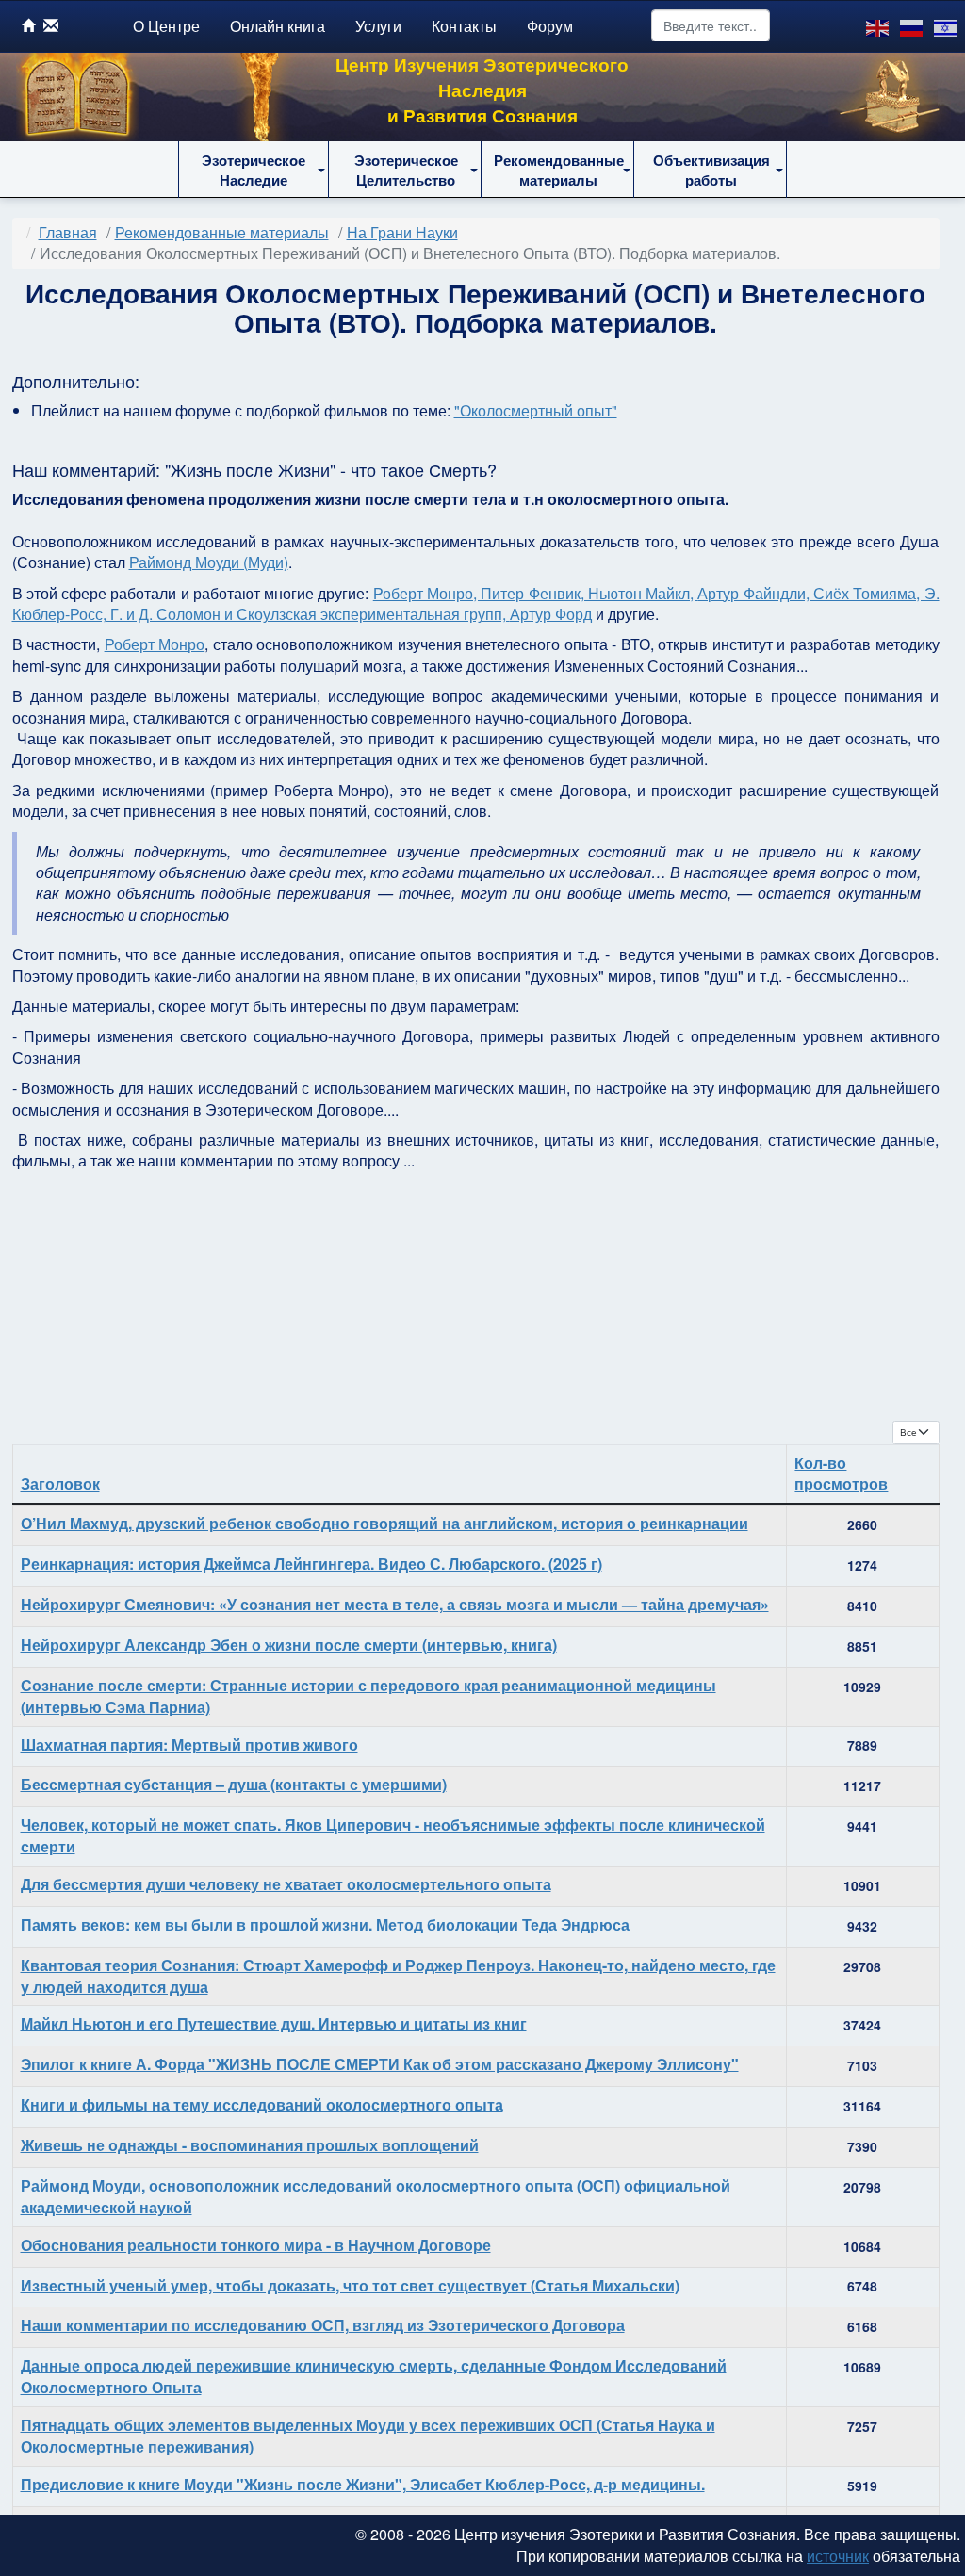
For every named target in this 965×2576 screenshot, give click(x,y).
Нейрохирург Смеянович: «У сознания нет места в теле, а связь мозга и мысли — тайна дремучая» (395, 1604)
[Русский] (912, 26)
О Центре (166, 26)
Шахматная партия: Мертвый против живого (189, 1745)
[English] (878, 26)
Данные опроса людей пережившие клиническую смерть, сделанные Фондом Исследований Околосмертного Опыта (374, 2376)
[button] (254, 170)
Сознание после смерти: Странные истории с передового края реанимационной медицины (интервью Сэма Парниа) (368, 1696)
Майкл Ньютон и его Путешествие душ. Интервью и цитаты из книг (274, 2023)
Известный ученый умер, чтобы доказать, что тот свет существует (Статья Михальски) (350, 2285)
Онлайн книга (278, 26)
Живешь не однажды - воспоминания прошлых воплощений (250, 2145)
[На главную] (29, 25)
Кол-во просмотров (841, 1474)
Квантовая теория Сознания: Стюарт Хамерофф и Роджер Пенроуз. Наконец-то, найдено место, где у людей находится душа (398, 1976)
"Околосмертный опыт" (536, 410)
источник (838, 2556)
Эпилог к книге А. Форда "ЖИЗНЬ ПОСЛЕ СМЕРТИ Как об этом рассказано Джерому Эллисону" (380, 2064)
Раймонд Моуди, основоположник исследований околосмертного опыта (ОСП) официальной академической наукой (376, 2196)
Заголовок (60, 1484)
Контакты (464, 26)
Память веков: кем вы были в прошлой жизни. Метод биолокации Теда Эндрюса (325, 1924)
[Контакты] (51, 25)
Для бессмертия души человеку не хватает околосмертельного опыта (286, 1884)
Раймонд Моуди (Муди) (209, 562)
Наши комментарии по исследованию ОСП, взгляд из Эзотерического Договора (323, 2325)
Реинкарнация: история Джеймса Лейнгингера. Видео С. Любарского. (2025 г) (311, 1564)
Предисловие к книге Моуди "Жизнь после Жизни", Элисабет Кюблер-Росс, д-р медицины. (363, 2484)
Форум (550, 26)
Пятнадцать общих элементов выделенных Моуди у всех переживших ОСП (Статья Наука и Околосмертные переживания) (368, 2436)
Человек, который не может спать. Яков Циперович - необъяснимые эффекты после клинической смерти (393, 1835)
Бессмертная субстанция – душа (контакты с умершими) (234, 1784)
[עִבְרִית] (946, 26)
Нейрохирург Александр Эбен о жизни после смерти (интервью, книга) (289, 1645)
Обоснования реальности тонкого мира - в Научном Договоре (256, 2245)
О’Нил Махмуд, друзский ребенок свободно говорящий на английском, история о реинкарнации (384, 1523)
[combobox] (711, 25)
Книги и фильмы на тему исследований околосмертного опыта (262, 2104)
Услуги (378, 26)
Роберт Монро (155, 644)
